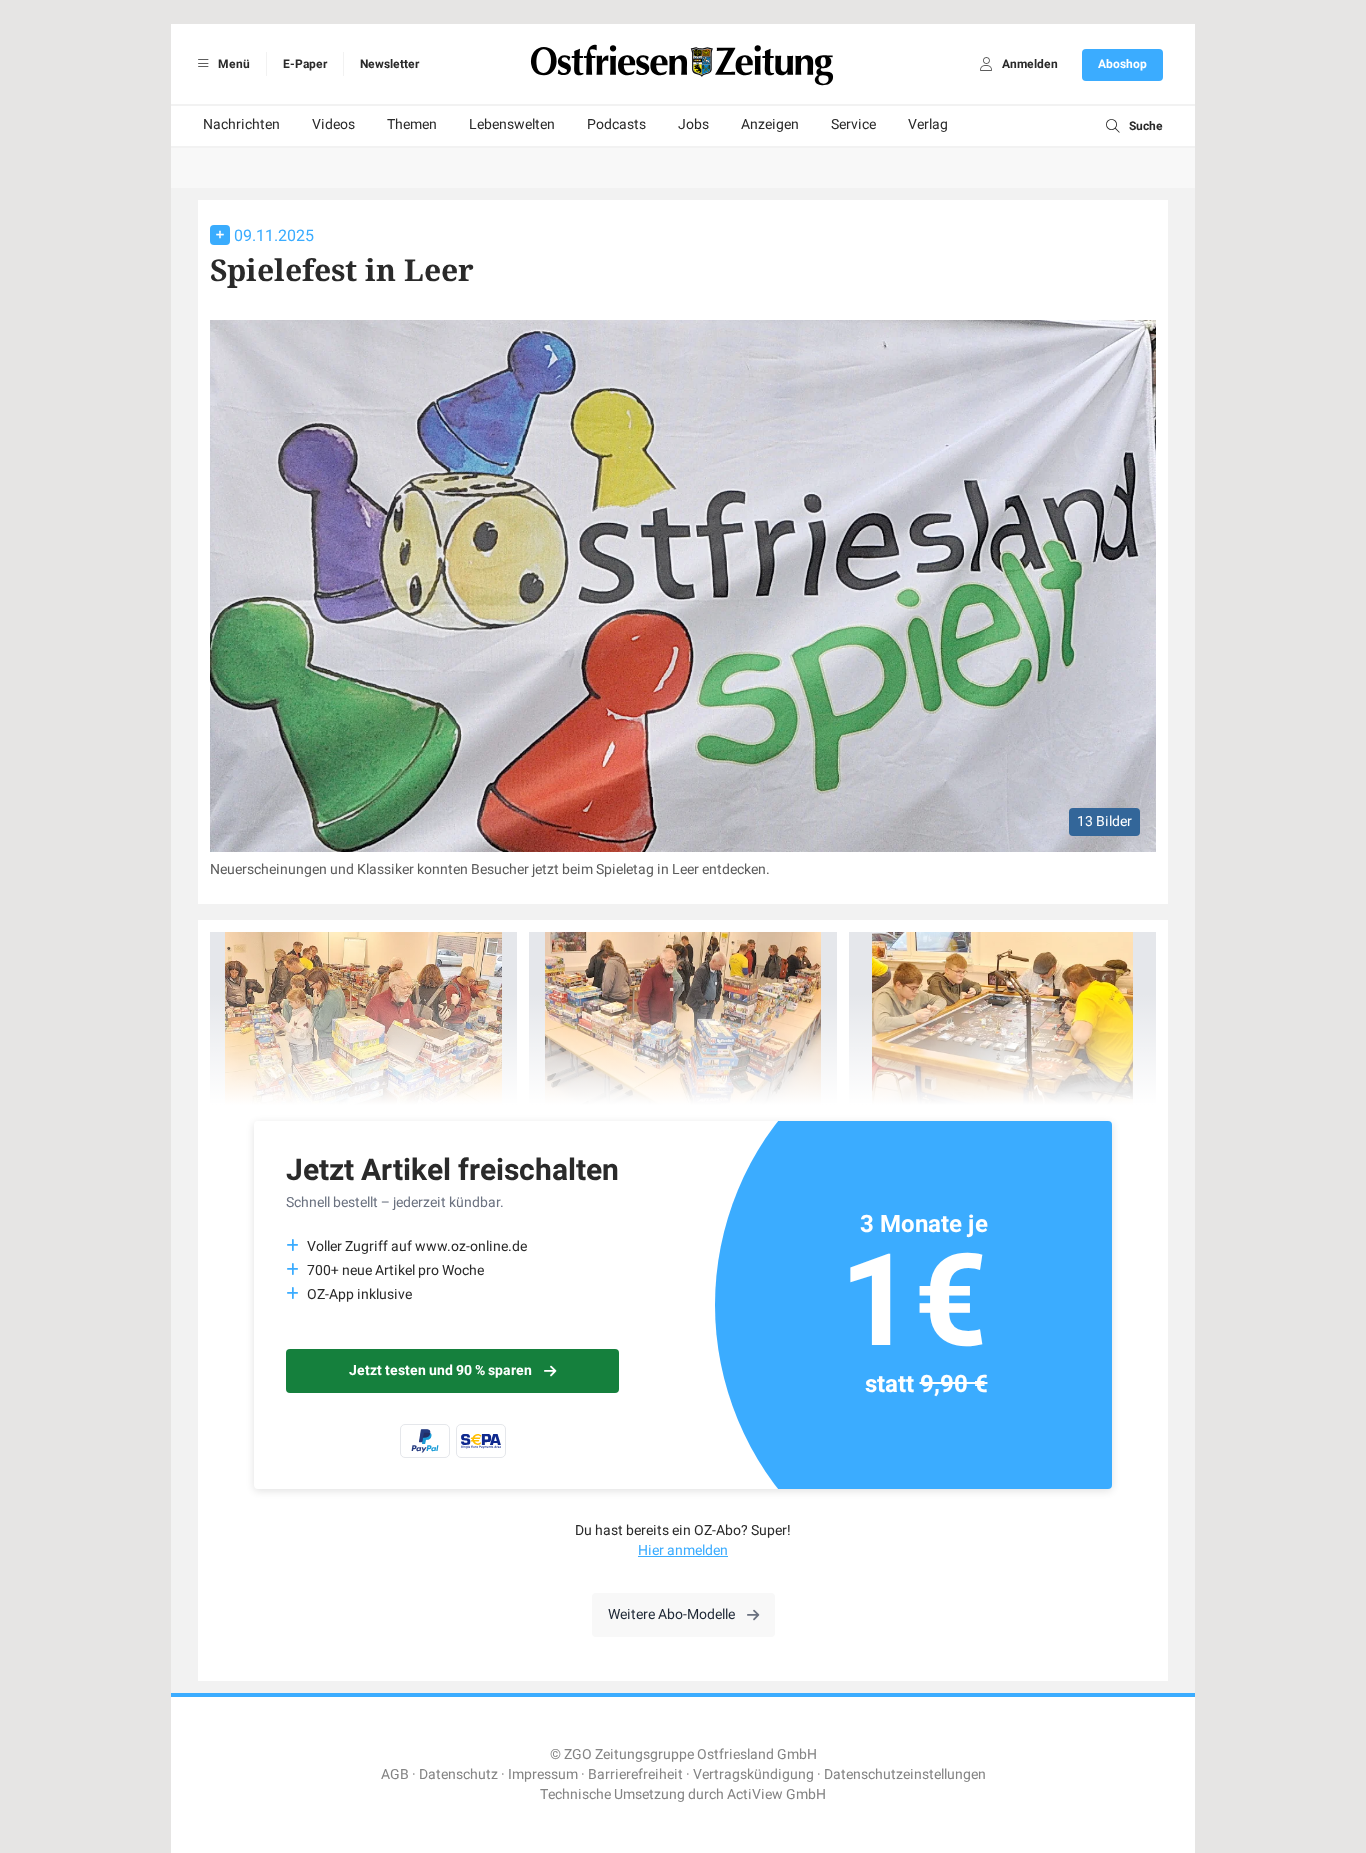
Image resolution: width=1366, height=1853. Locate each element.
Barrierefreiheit (635, 1774)
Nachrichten (241, 124)
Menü (232, 64)
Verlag (928, 124)
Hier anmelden (683, 1550)
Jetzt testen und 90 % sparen (440, 1370)
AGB (395, 1774)
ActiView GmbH (776, 1794)
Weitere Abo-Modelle (671, 1614)
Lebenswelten (512, 124)
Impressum (543, 1774)
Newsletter (389, 64)
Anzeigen (770, 124)
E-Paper (305, 64)
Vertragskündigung (753, 1774)
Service (853, 124)
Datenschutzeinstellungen (905, 1774)
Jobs (693, 124)
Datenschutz (458, 1774)
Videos (333, 124)
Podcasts (616, 124)
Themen (412, 124)
